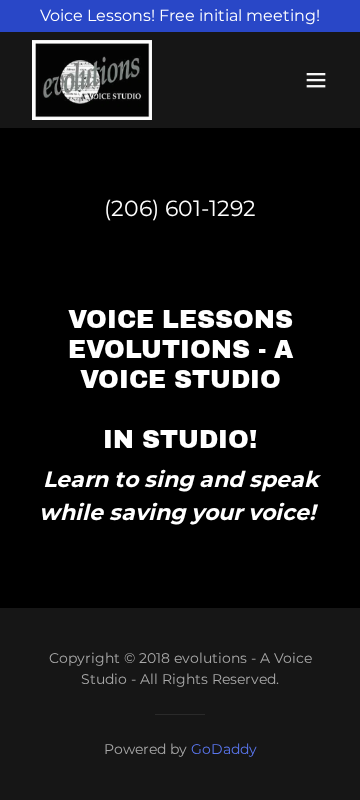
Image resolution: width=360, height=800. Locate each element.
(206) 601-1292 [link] (180, 208)
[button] (316, 80)
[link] (92, 80)
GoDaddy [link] (224, 749)
